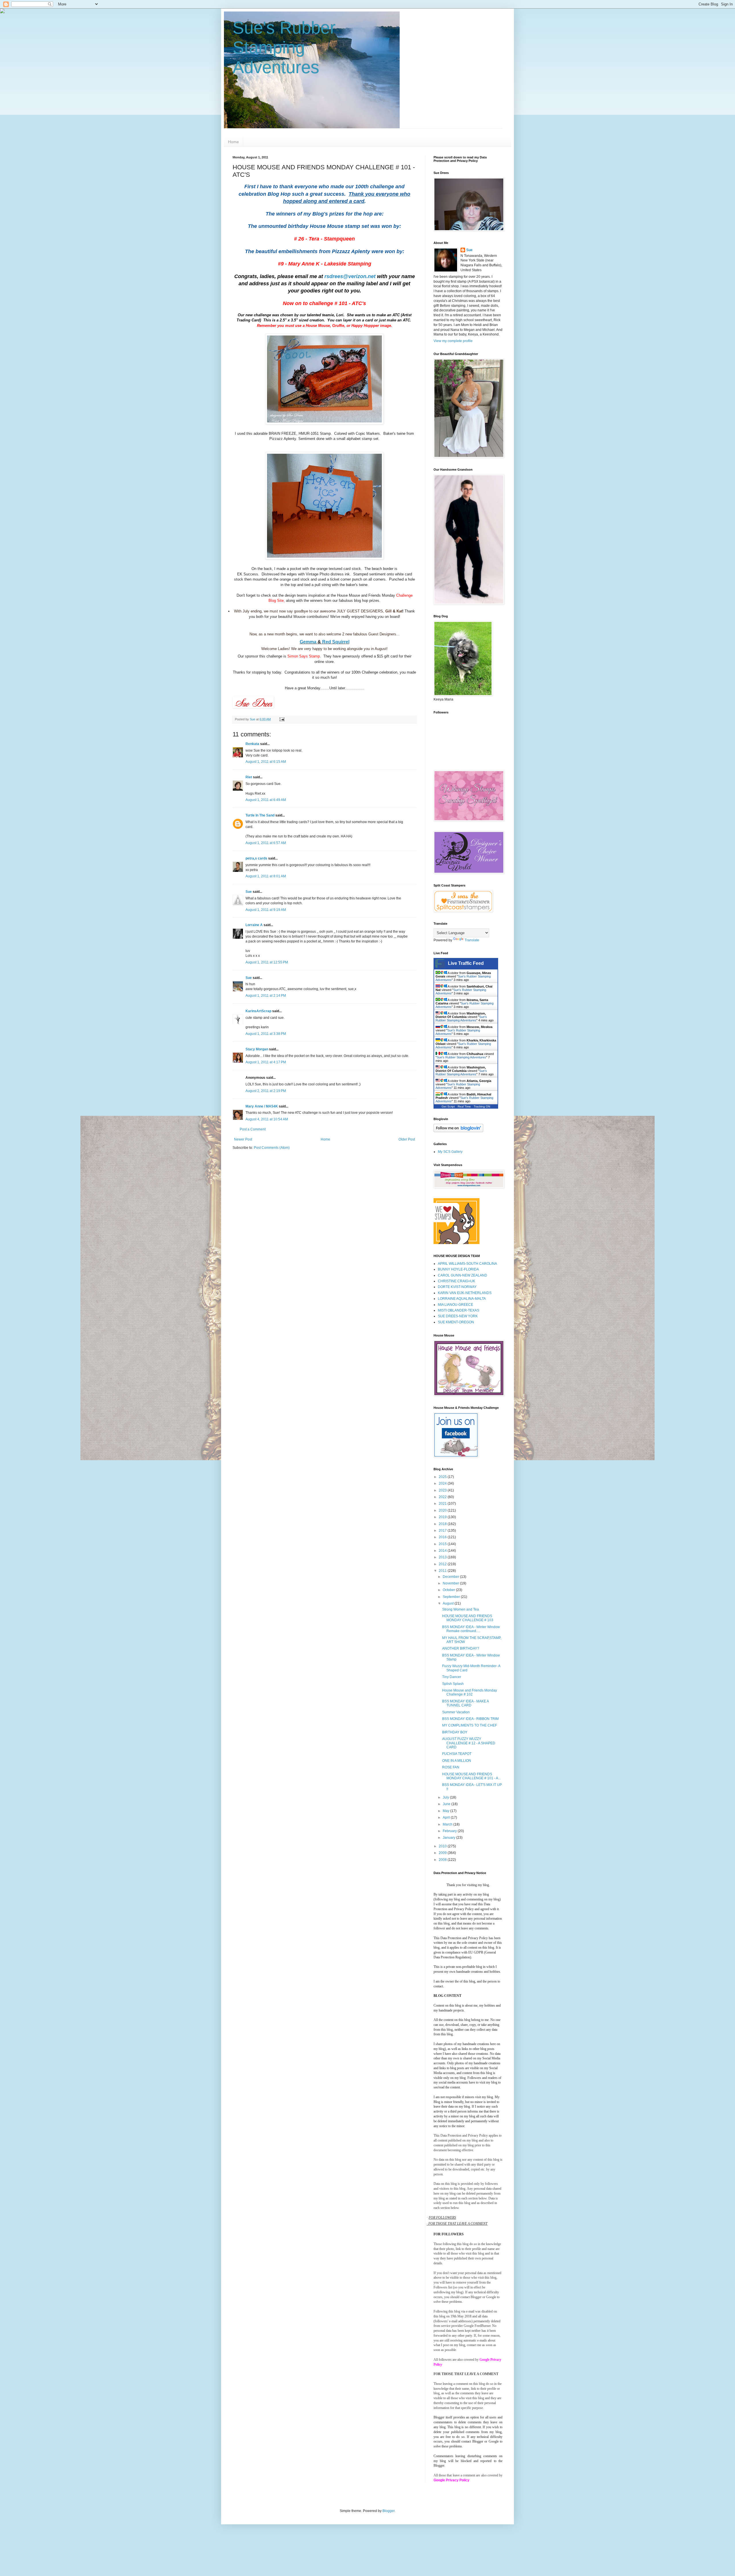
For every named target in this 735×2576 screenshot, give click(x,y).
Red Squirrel (336, 642)
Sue (249, 892)
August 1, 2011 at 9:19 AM (266, 910)
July (446, 1797)
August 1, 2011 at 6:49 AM (266, 800)
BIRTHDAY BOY (455, 1732)
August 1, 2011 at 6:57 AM (266, 843)
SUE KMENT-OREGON (456, 1322)
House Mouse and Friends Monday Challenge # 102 (470, 1692)
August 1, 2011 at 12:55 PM (267, 962)
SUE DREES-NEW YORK (458, 1316)
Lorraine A (254, 925)
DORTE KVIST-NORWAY (457, 1287)
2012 (443, 1564)
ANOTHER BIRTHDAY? (461, 1648)
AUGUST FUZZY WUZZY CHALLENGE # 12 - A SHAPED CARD (469, 1743)
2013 (443, 1557)
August (449, 1603)
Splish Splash (453, 1684)
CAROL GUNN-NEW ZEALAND (463, 1275)
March (448, 1824)
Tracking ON (482, 1106)
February (450, 1831)
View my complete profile (453, 341)
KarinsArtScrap (258, 1011)
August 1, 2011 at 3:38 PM (266, 1034)
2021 (443, 1504)
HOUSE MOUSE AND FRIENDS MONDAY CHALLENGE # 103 (468, 1618)
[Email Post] (282, 719)
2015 (443, 1544)
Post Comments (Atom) (272, 1148)
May (446, 1811)
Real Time (464, 1106)
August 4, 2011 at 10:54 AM (267, 1119)
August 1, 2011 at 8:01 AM (266, 876)
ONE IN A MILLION (457, 1761)
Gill (388, 611)
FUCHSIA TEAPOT (457, 1754)
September (452, 1597)
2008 (443, 1860)
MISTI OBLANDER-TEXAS (459, 1310)
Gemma (309, 642)
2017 (443, 1531)
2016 (443, 1537)
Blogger (388, 2511)
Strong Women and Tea (461, 1609)
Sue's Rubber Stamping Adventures (284, 47)
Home (233, 142)
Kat (399, 611)
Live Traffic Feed (466, 963)
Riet (249, 777)
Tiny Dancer (452, 1677)
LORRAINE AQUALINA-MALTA (462, 1299)
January (449, 1838)
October (449, 1590)
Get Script (448, 1106)
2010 (443, 1846)
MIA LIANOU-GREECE (455, 1305)
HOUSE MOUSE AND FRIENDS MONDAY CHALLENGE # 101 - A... (471, 1776)
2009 (443, 1853)
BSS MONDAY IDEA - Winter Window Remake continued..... (471, 1629)
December (451, 1577)
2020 (443, 1510)
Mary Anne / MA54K (262, 1106)
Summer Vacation (456, 1712)
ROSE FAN (451, 1767)
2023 (443, 1490)
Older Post (407, 1139)
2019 (443, 1517)
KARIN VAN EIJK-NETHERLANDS (465, 1293)
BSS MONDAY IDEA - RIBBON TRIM (470, 1719)
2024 (443, 1483)
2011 (443, 1571)
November (451, 1583)
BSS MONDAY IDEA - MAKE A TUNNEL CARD (465, 1703)
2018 (443, 1524)
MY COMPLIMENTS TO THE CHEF (470, 1725)
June (447, 1804)
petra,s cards (256, 858)
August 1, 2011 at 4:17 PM (266, 1062)
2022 (443, 1497)
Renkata (252, 744)
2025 (443, 1477)
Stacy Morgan (257, 1049)
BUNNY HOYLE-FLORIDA (458, 1269)
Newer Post (243, 1139)
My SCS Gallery (450, 1152)
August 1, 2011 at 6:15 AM (266, 762)
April (447, 1817)
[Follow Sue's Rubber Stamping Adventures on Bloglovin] (458, 1131)
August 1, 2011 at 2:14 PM (266, 996)
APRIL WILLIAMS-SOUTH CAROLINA (467, 1264)
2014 (443, 1551)
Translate (472, 940)
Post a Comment (253, 1129)
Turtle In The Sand (260, 815)
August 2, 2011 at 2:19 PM (266, 1091)
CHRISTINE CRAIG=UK (457, 1281)
